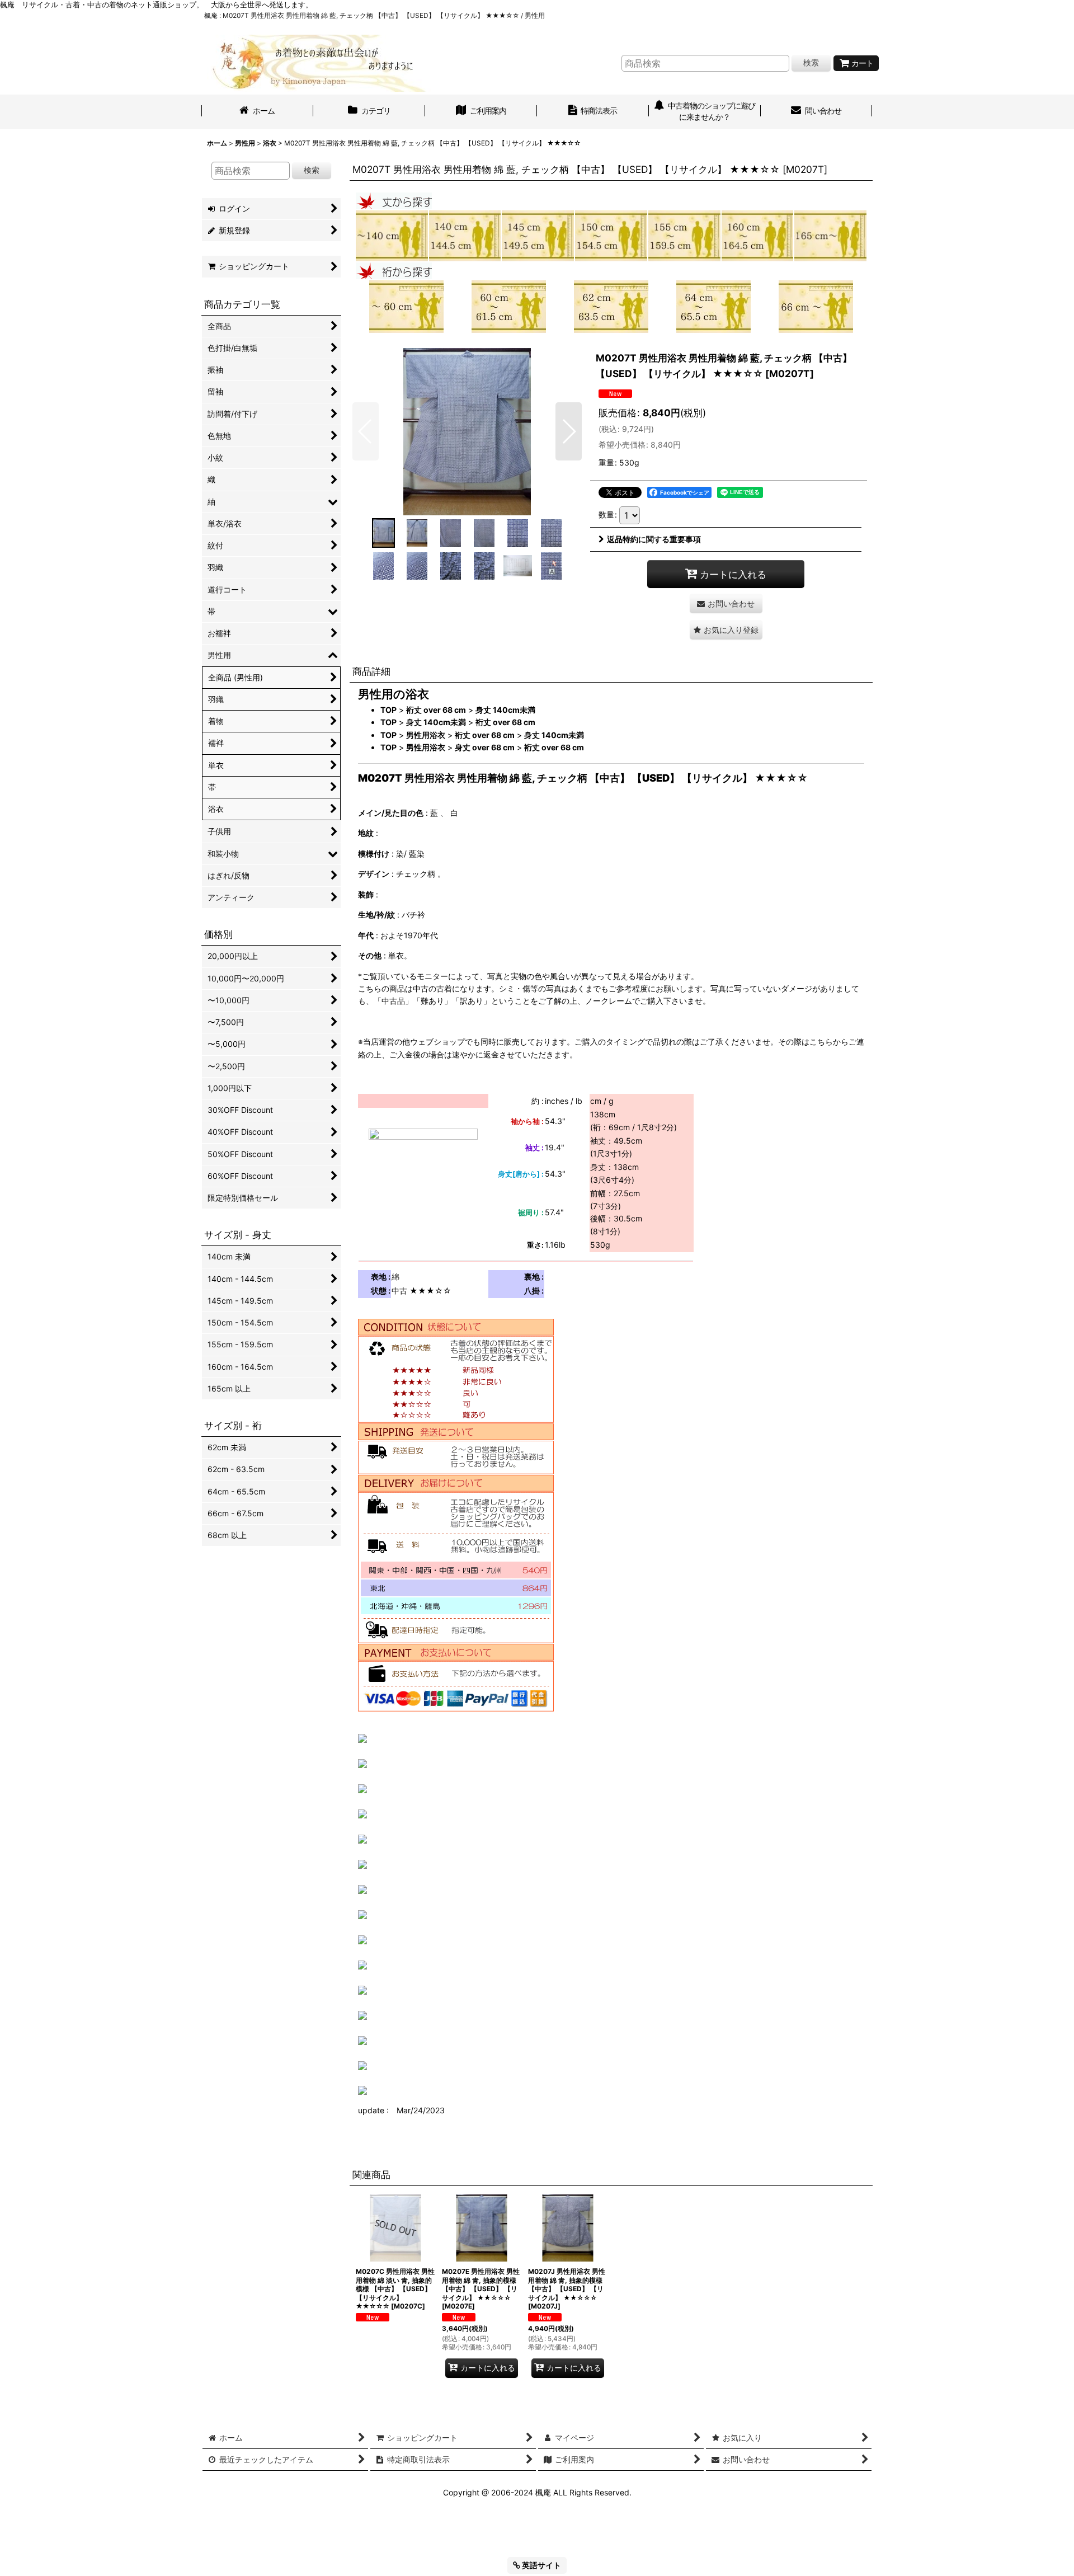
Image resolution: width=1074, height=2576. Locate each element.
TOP (388, 710)
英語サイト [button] (541, 2565)
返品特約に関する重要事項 (654, 539)
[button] (366, 431)
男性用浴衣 (426, 735)
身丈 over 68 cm (485, 747)
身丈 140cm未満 (505, 710)
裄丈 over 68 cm (436, 710)
